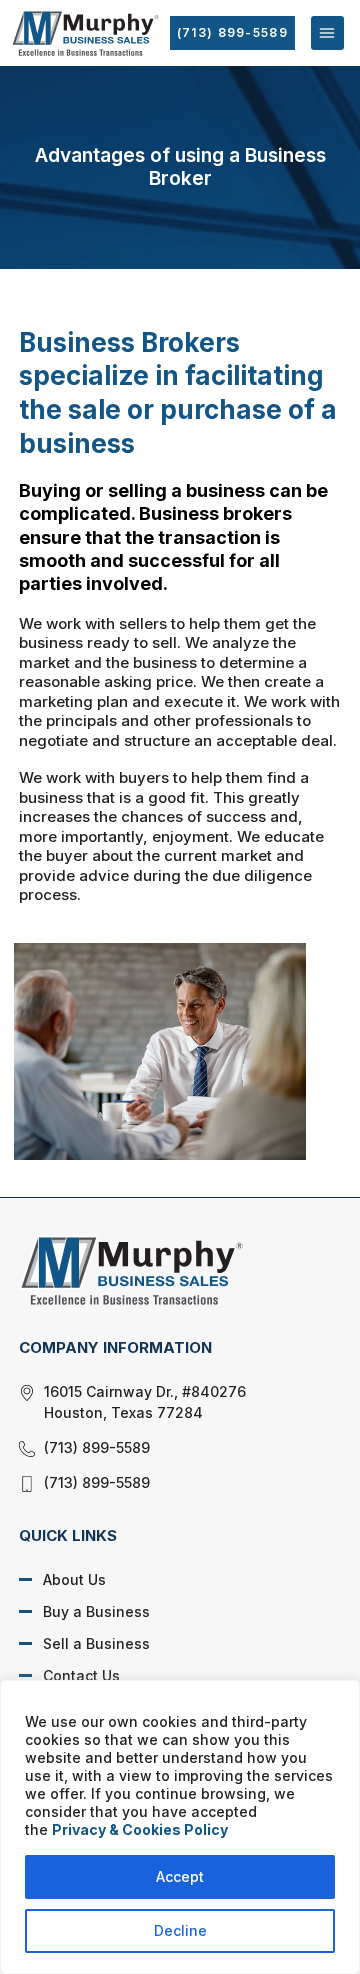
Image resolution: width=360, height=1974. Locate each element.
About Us (74, 1579)
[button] (327, 32)
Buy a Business (96, 1611)
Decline (180, 1930)
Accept (180, 1876)
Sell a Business (96, 1643)
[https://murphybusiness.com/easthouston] (165, 1270)
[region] (180, 1827)
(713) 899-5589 (232, 32)
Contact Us (81, 1675)
